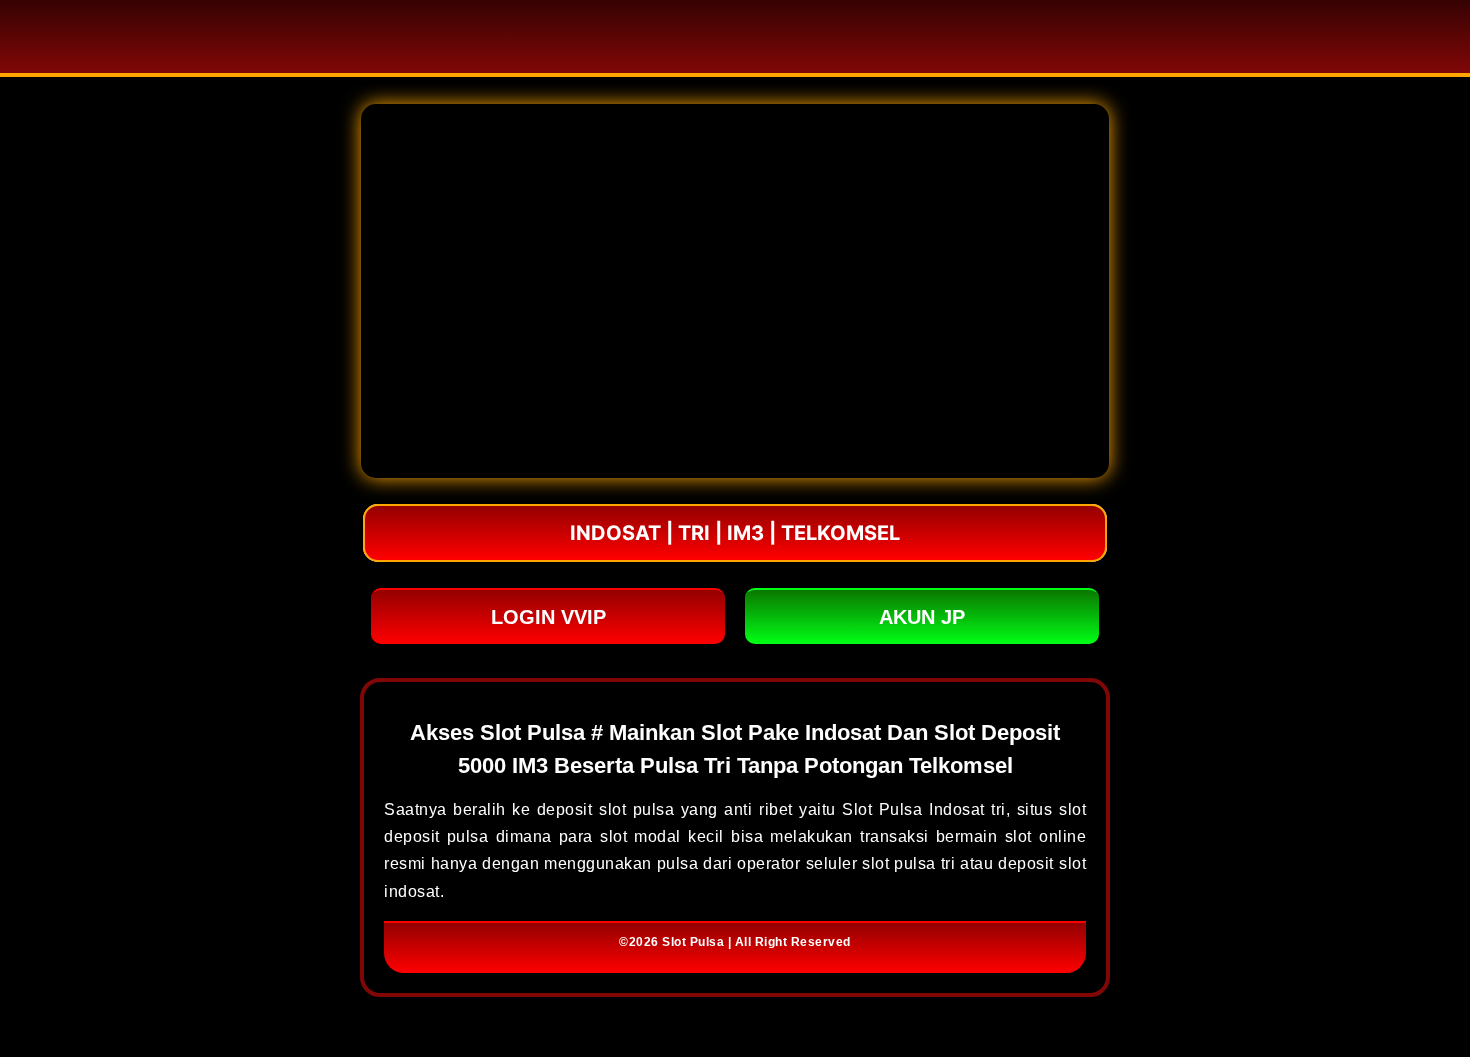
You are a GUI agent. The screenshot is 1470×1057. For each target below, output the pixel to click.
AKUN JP (922, 617)
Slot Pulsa (693, 942)
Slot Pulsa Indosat (913, 809)
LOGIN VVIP (548, 617)
